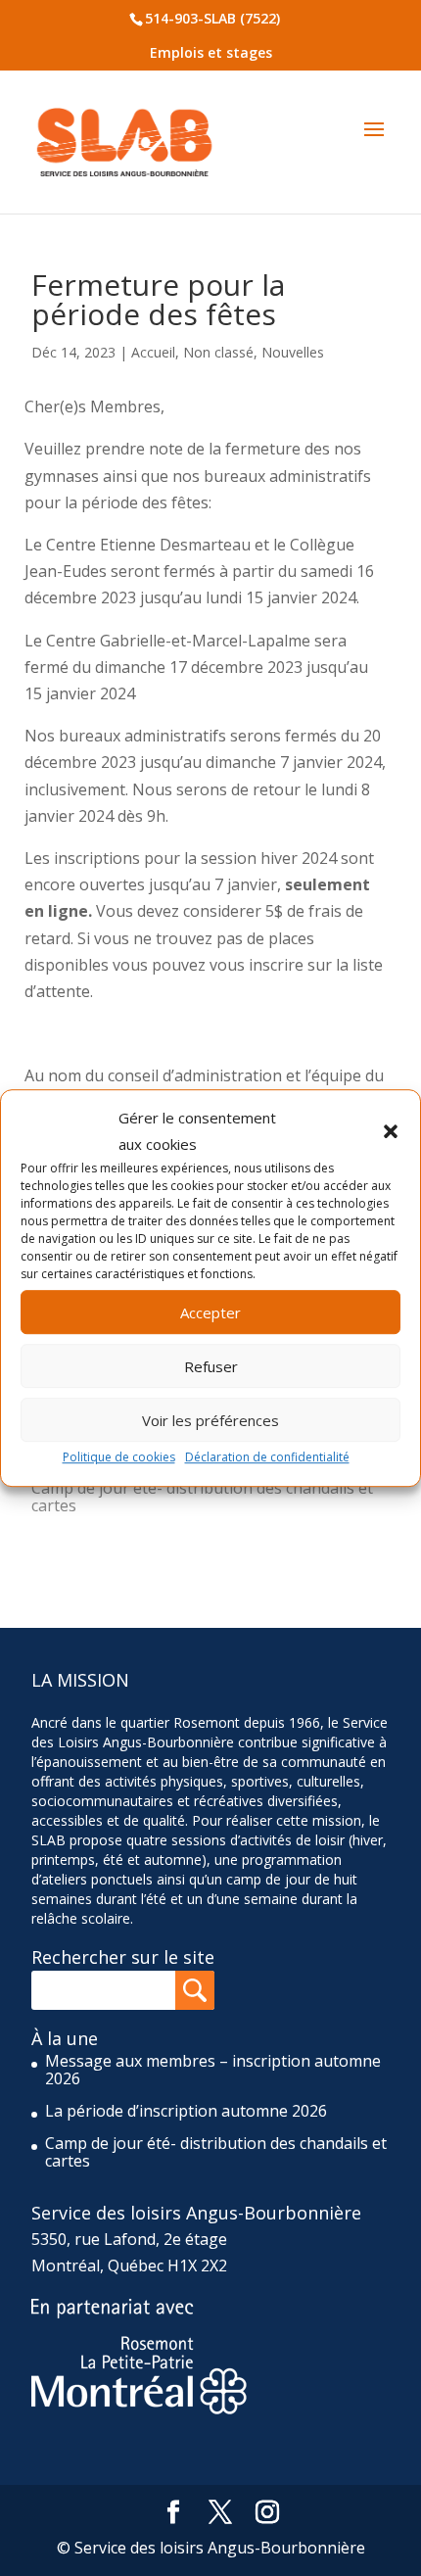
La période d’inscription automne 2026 (186, 2111)
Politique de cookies (119, 1458)
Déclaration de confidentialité (267, 1458)
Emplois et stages (211, 52)
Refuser (211, 1366)
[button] (391, 1131)
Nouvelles (293, 352)
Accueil (153, 352)
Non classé (218, 352)
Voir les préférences (210, 1420)
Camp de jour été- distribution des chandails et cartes (202, 1497)
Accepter (210, 1312)
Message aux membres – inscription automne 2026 (213, 2070)
